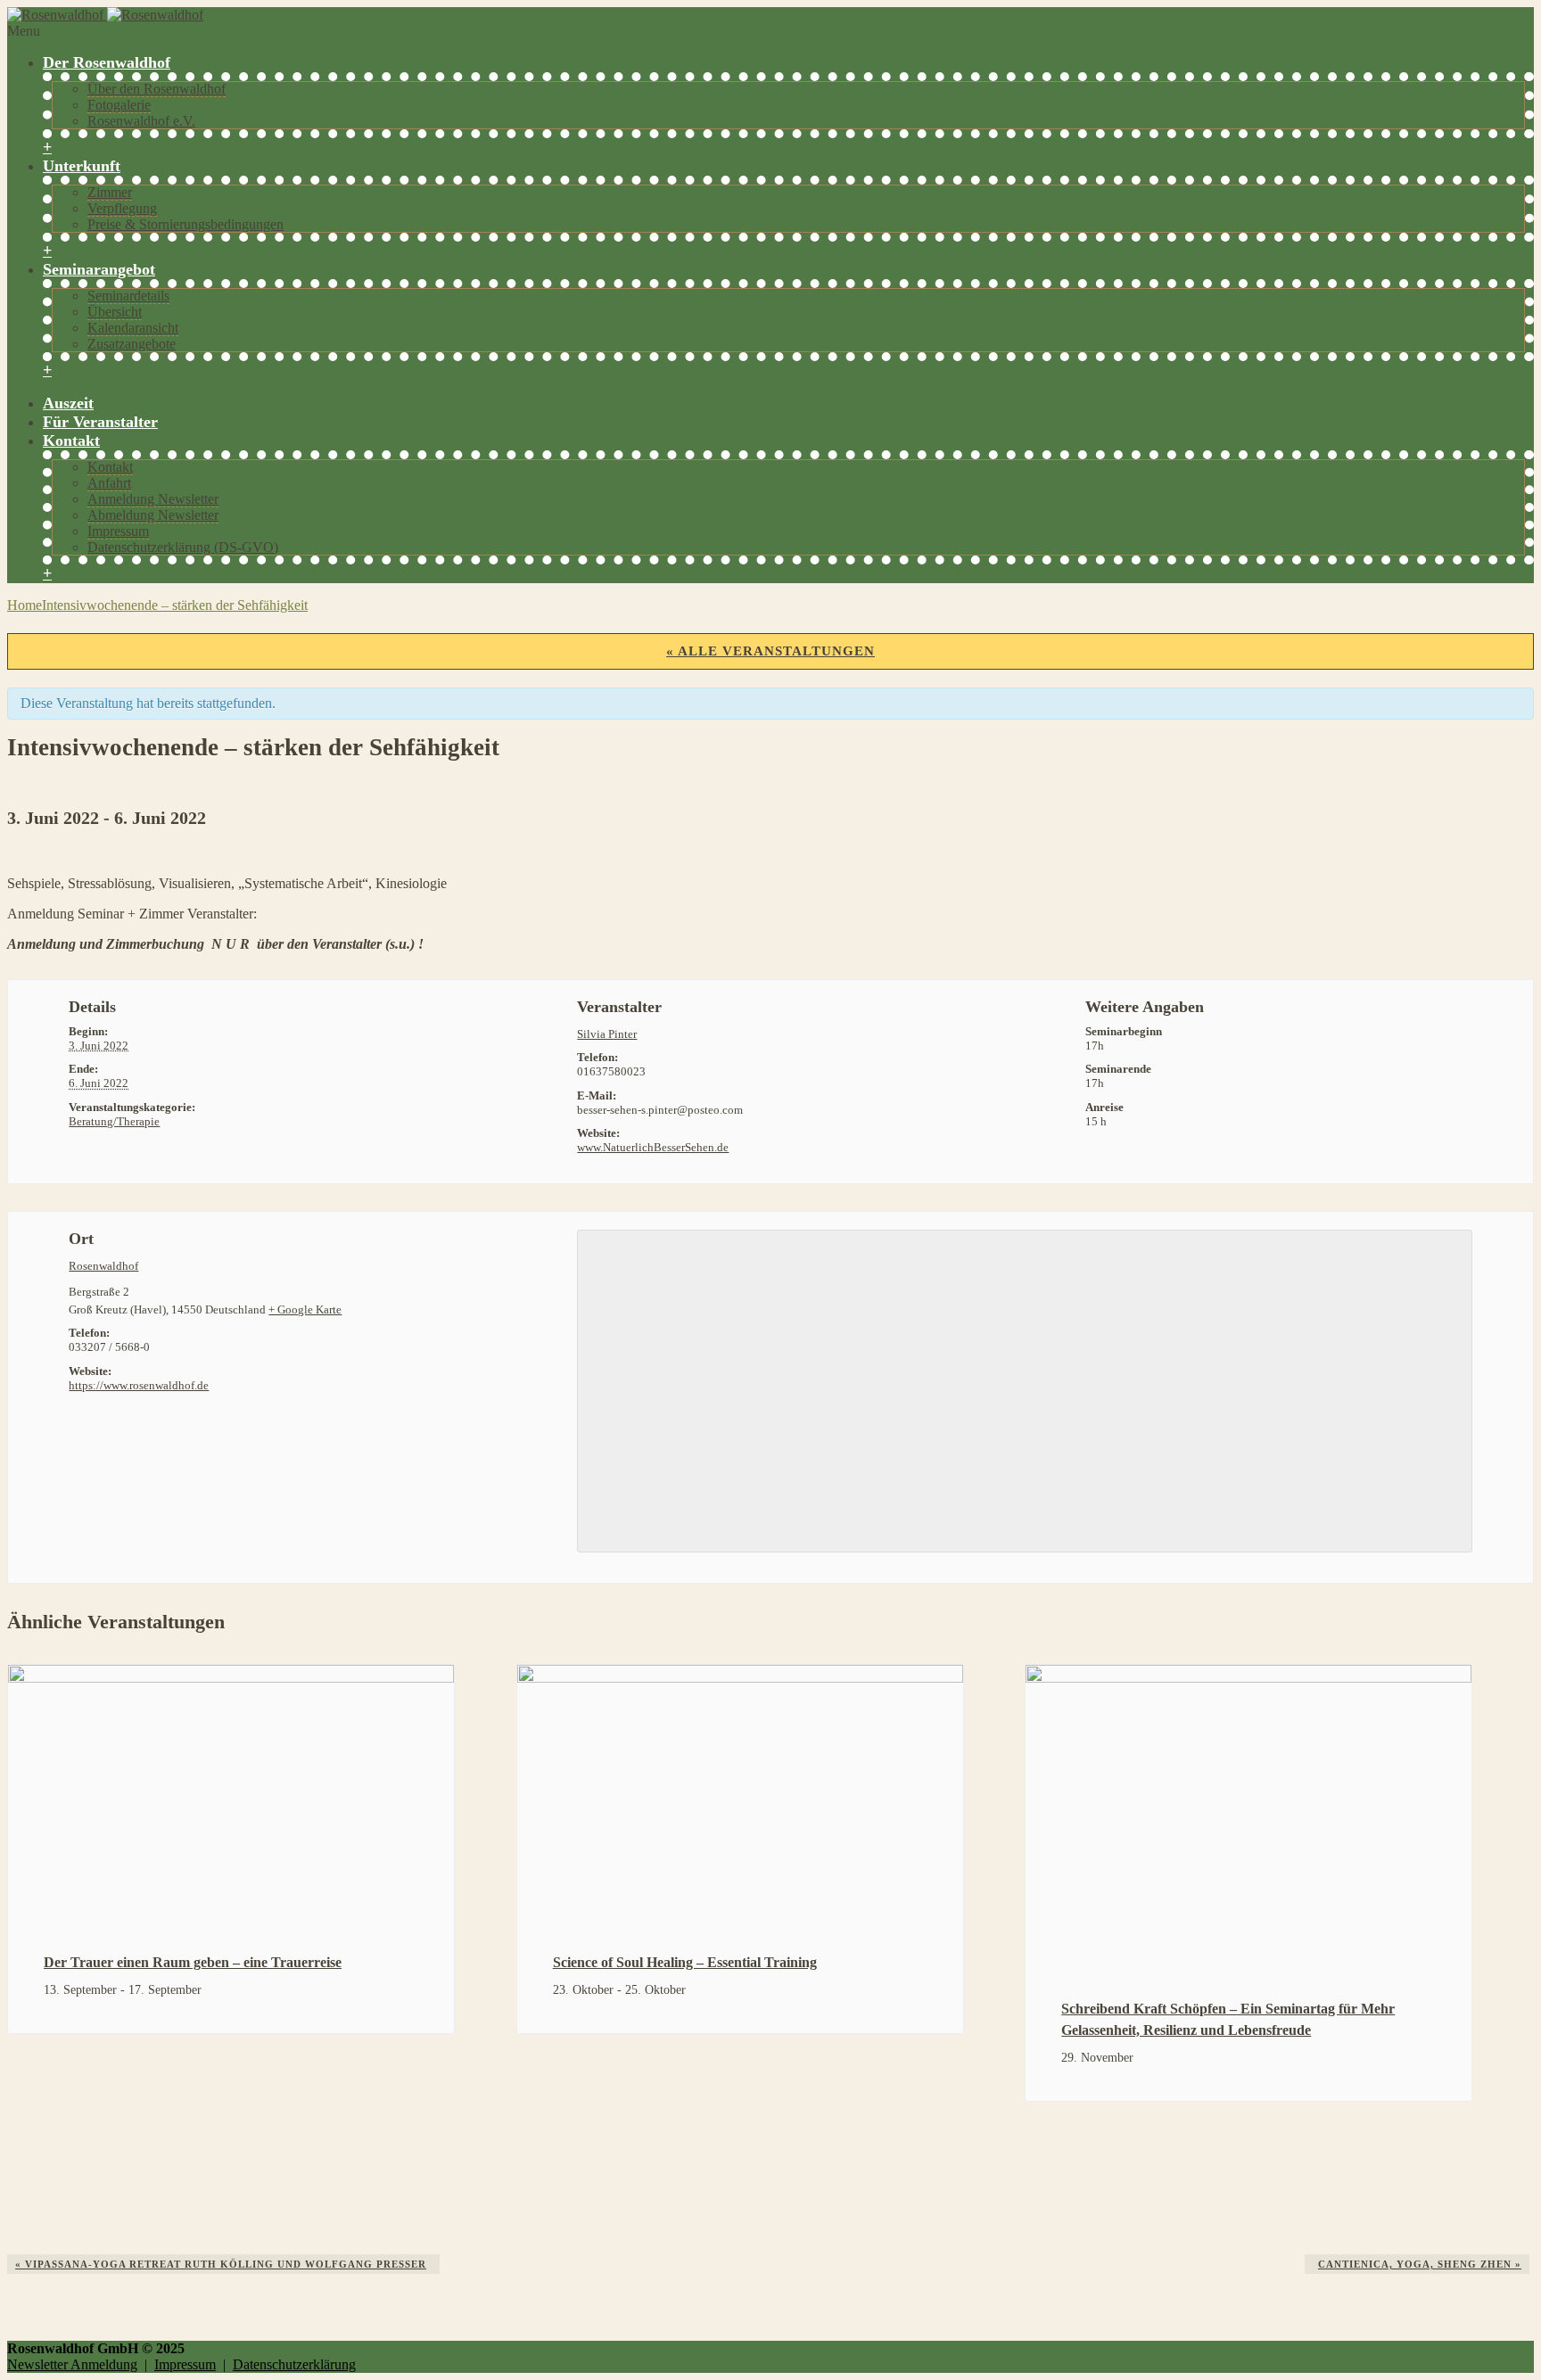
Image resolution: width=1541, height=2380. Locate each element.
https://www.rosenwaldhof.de (139, 1385)
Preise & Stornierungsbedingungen (185, 224)
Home (25, 605)
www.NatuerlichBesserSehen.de (653, 1147)
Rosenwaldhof (103, 1266)
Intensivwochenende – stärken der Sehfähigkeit (175, 605)
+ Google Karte (305, 1309)
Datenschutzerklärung (294, 2364)
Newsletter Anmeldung (72, 2364)
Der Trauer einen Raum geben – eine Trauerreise (193, 1962)
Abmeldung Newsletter (153, 515)
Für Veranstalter (100, 422)
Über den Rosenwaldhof (157, 89)
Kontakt (71, 441)
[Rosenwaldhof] (105, 15)
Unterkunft (82, 166)
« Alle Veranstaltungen (770, 651)
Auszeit (68, 403)
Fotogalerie (119, 105)
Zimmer (110, 192)
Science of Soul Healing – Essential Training (685, 1962)
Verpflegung (122, 208)
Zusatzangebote (132, 344)
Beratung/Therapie (114, 1121)
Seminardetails (128, 296)
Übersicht (115, 312)
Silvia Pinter (607, 1034)
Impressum (118, 531)
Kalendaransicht (133, 328)
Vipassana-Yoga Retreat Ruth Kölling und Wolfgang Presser (221, 2264)
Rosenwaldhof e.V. (141, 121)
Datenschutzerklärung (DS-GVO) (183, 547)
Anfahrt (109, 483)
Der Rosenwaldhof (107, 62)
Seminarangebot (99, 269)
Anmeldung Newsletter (153, 499)
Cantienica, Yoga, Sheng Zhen (1420, 2264)
